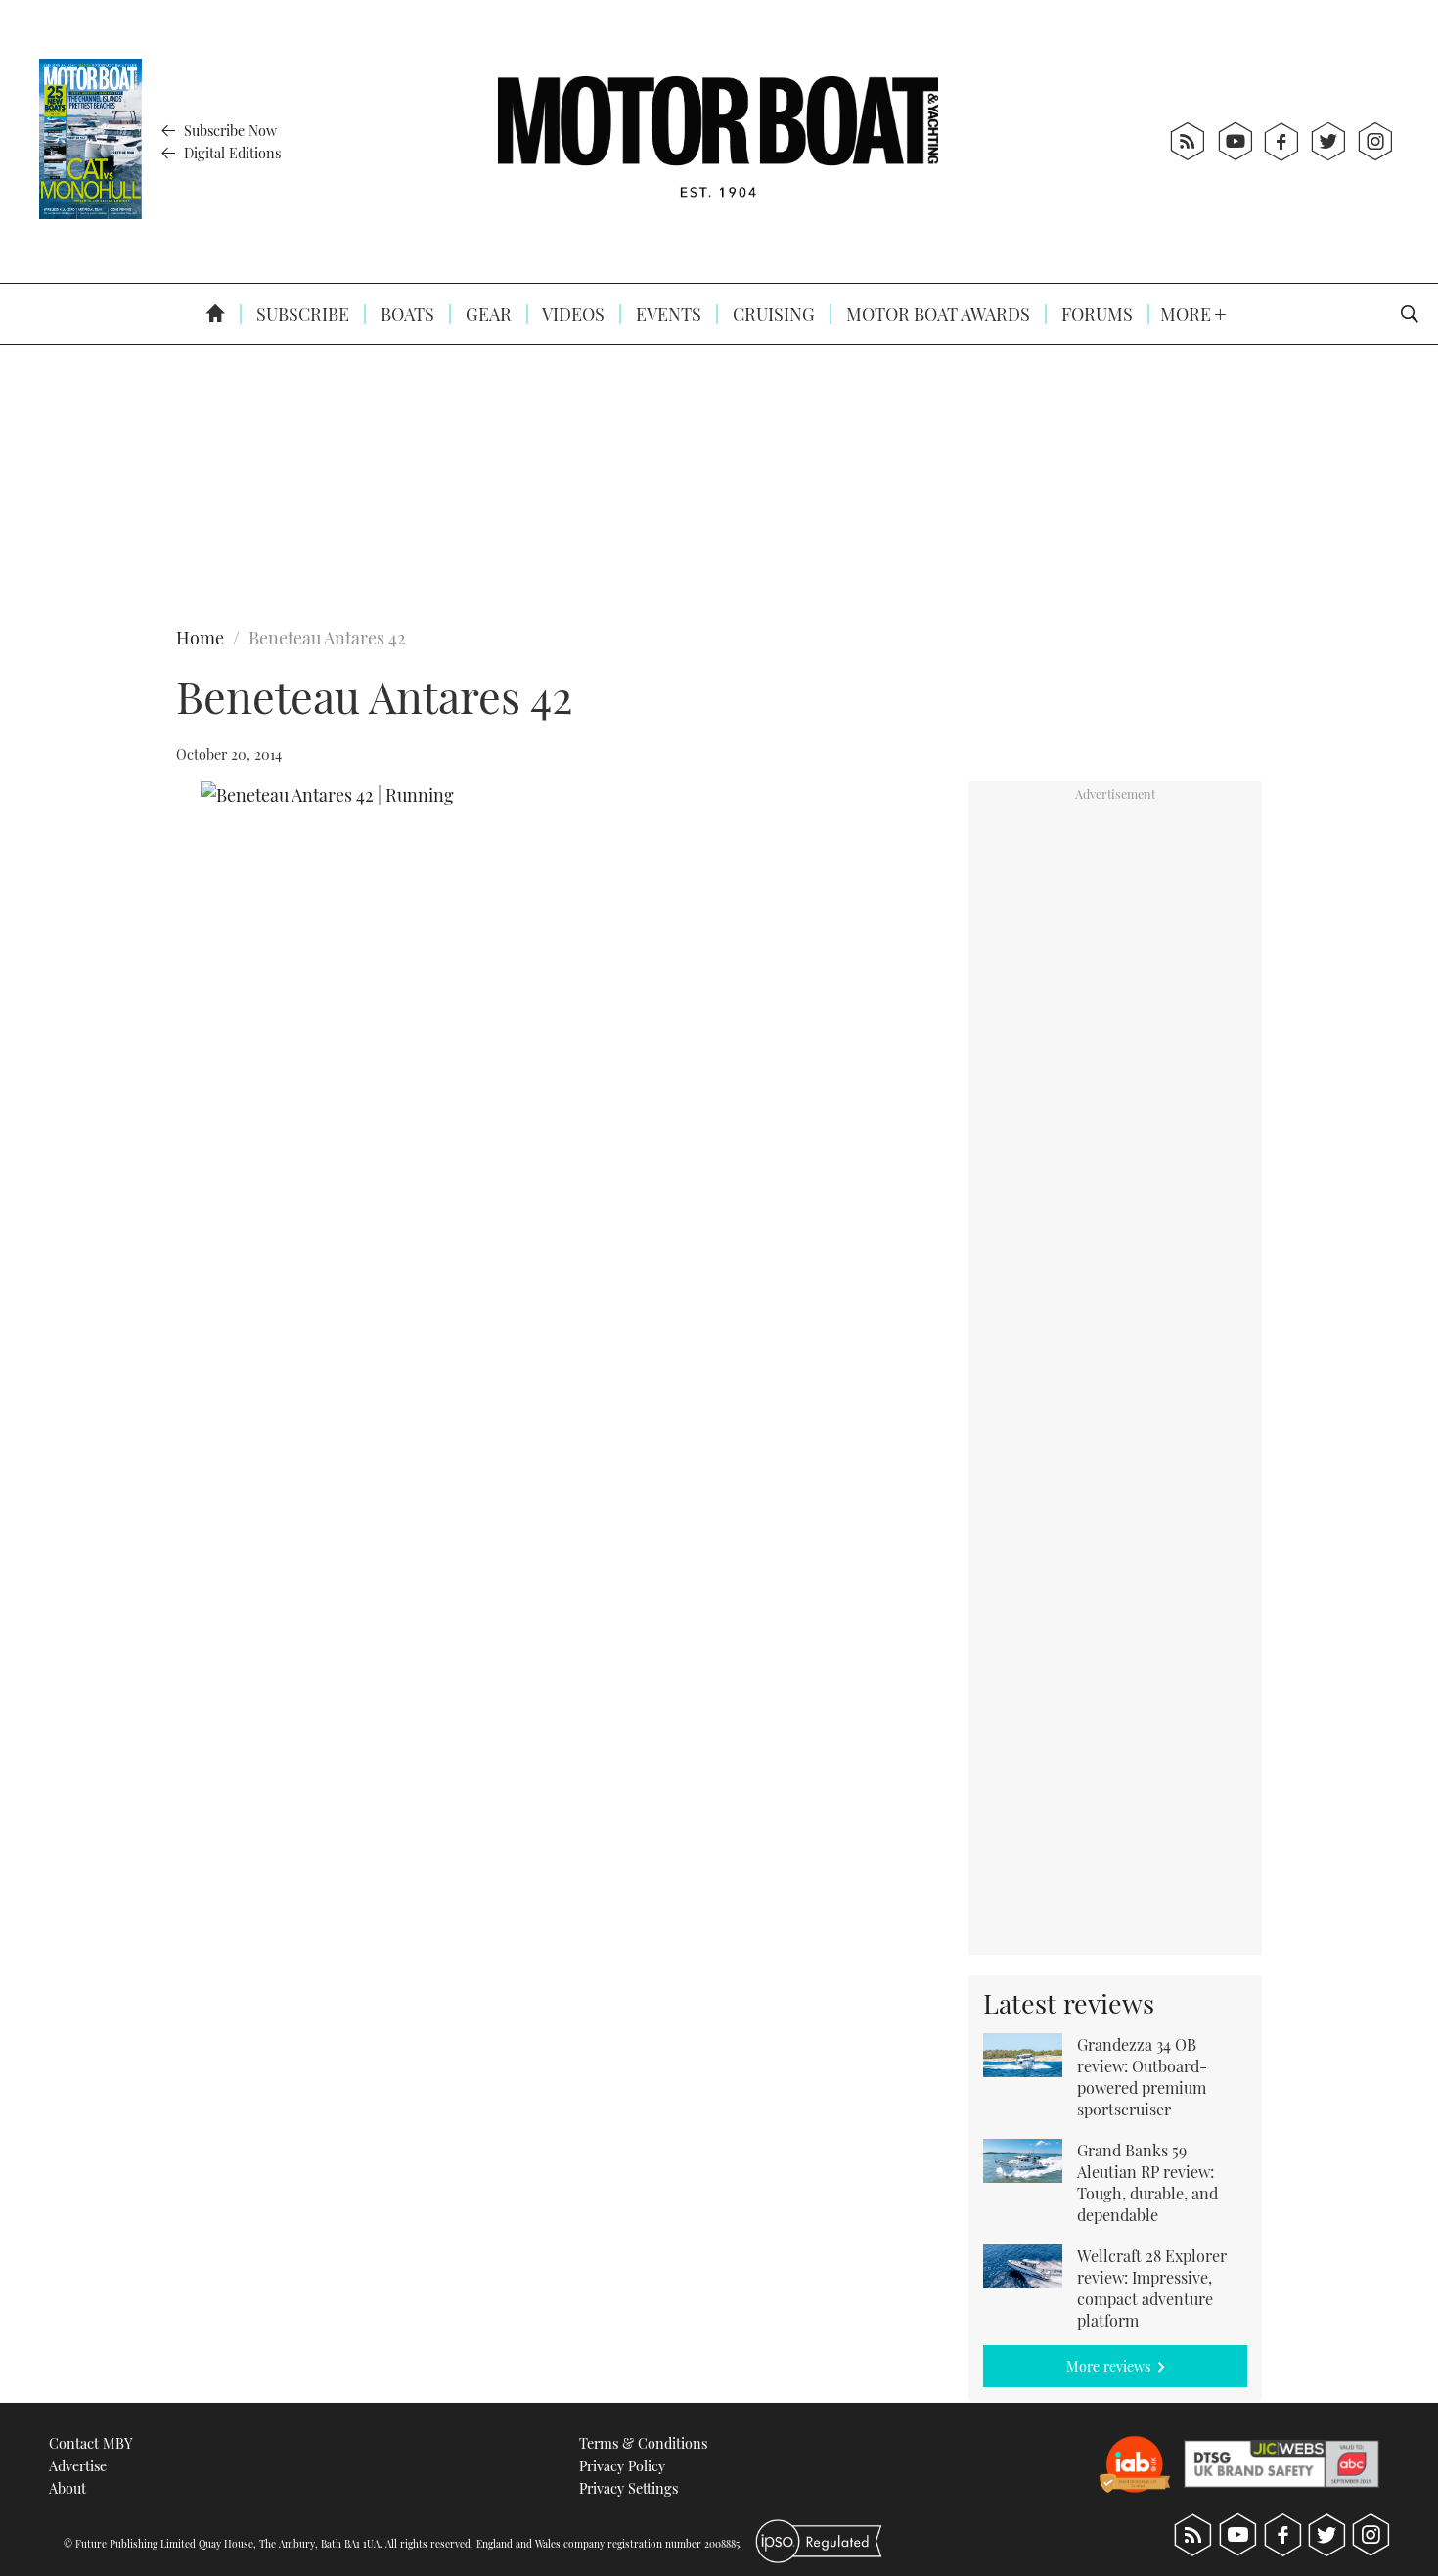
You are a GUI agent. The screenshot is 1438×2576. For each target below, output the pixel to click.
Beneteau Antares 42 (327, 638)
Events (667, 314)
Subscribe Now (228, 130)
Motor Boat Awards (936, 314)
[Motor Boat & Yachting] (718, 141)
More (1188, 314)
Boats (405, 314)
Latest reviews (1069, 2003)
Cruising (772, 314)
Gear (487, 314)
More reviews (1108, 2366)
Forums (1095, 314)
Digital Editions (230, 153)
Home (200, 638)
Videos (572, 314)
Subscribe (301, 314)
